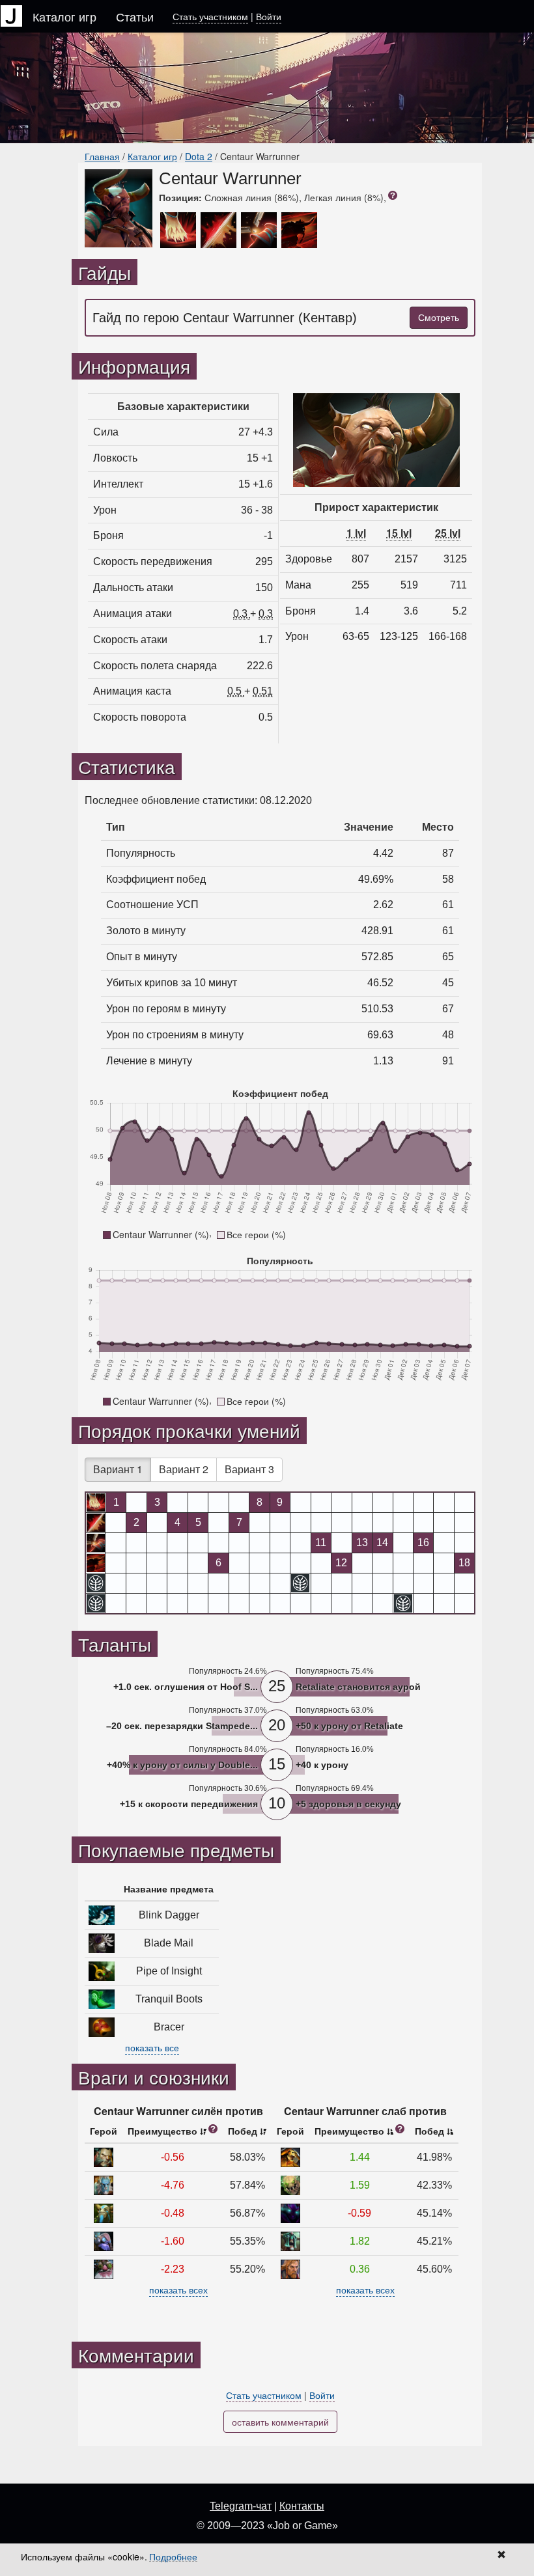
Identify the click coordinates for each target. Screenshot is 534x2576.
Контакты (302, 2506)
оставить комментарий (280, 2422)
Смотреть (439, 318)
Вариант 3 (249, 1469)
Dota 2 (199, 156)
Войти (269, 16)
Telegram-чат (241, 2506)
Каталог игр (64, 16)
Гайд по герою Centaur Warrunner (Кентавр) (225, 318)
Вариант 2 (184, 1469)
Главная (102, 156)
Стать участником (210, 16)
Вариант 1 (118, 1469)
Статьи (135, 16)
